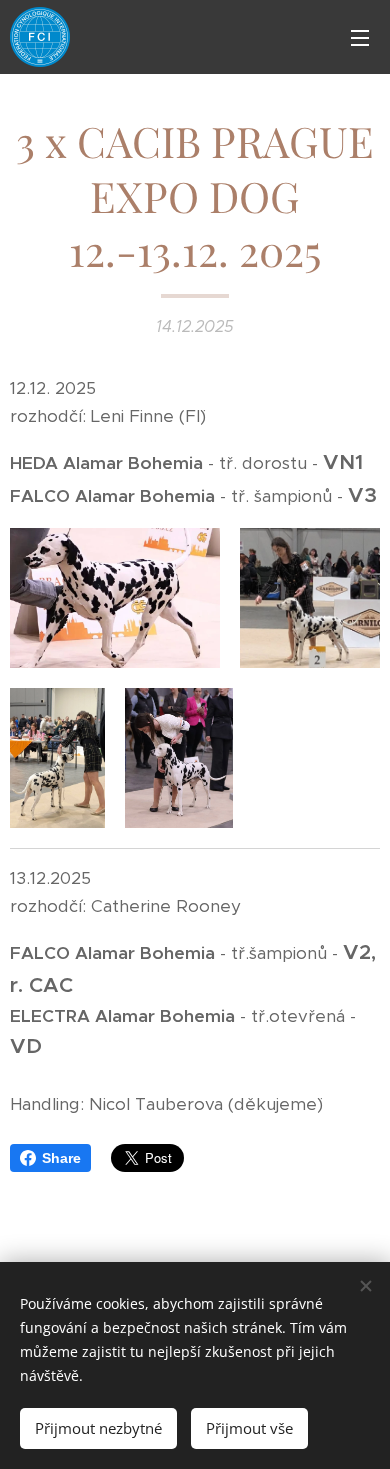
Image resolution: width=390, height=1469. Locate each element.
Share (61, 1158)
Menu (360, 37)
